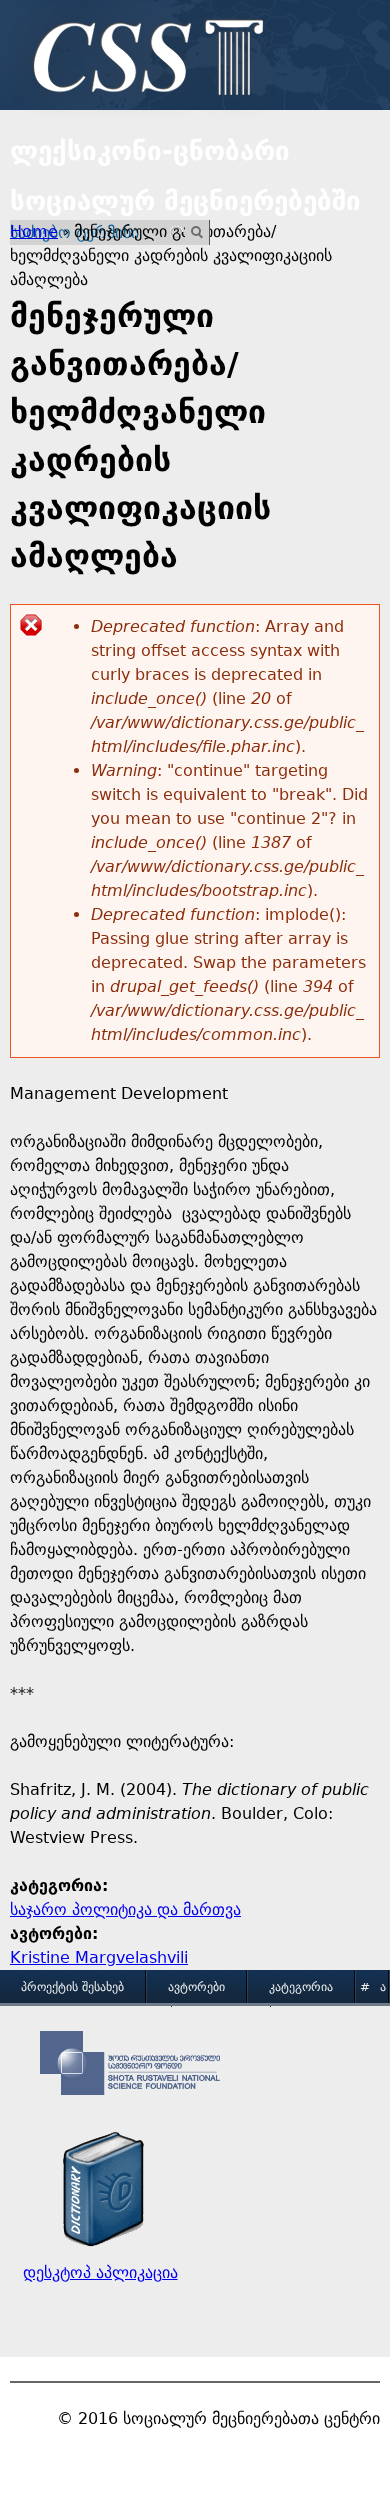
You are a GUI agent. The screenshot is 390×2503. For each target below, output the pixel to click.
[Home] (143, 60)
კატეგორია (301, 1987)
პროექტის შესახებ (72, 1987)
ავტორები (196, 1987)
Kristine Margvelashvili (99, 1957)
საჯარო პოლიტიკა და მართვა (125, 1909)
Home (34, 231)
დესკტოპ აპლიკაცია (100, 2272)
